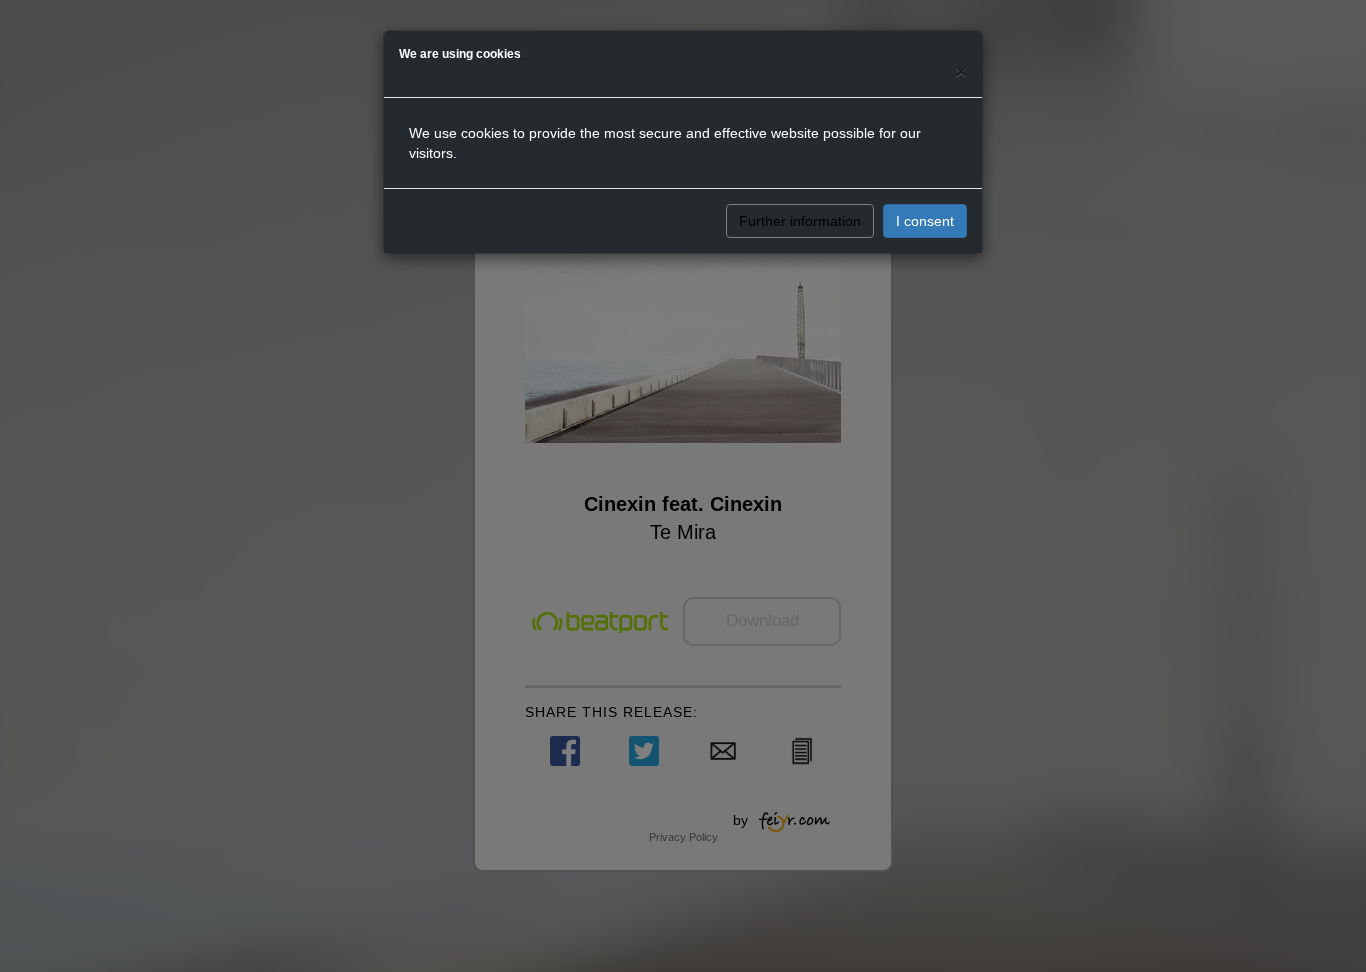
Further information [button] (800, 221)
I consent (925, 221)
